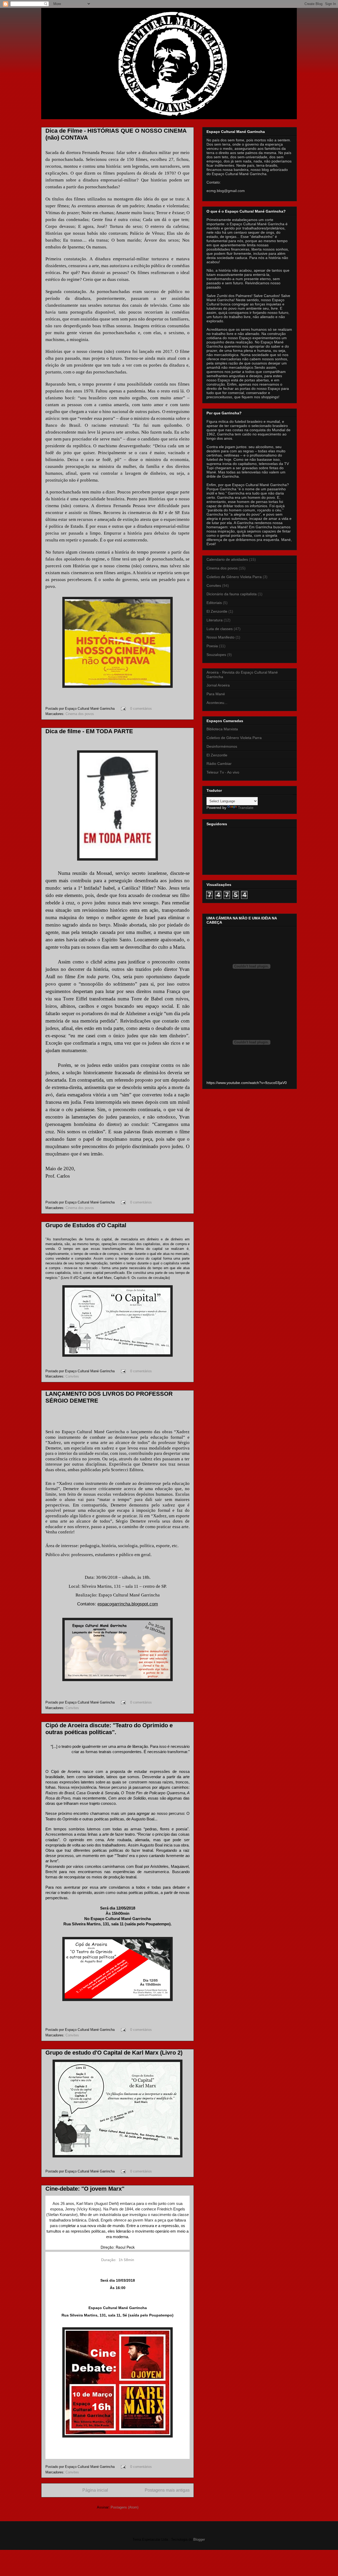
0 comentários (141, 709)
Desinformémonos (222, 746)
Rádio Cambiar (219, 764)
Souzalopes (216, 655)
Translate (246, 808)
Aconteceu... (217, 703)
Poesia (212, 646)
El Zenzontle (217, 611)
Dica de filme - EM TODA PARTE (89, 731)
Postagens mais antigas (167, 2490)
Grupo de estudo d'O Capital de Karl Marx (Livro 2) (114, 2053)
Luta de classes (220, 629)
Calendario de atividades (227, 559)
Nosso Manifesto (220, 637)
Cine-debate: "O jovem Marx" (85, 2189)
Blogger (199, 2539)
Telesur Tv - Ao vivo (223, 772)
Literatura (215, 620)
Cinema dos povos (80, 714)
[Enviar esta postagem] (123, 709)
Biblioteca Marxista (222, 729)
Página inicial (95, 2490)
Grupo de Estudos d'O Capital (86, 1225)
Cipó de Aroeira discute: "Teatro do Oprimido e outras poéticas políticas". (109, 1729)
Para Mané (216, 694)
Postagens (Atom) (125, 2507)
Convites (72, 1376)
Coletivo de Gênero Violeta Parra (234, 577)
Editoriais (214, 603)
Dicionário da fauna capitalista (232, 594)
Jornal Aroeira (218, 685)
